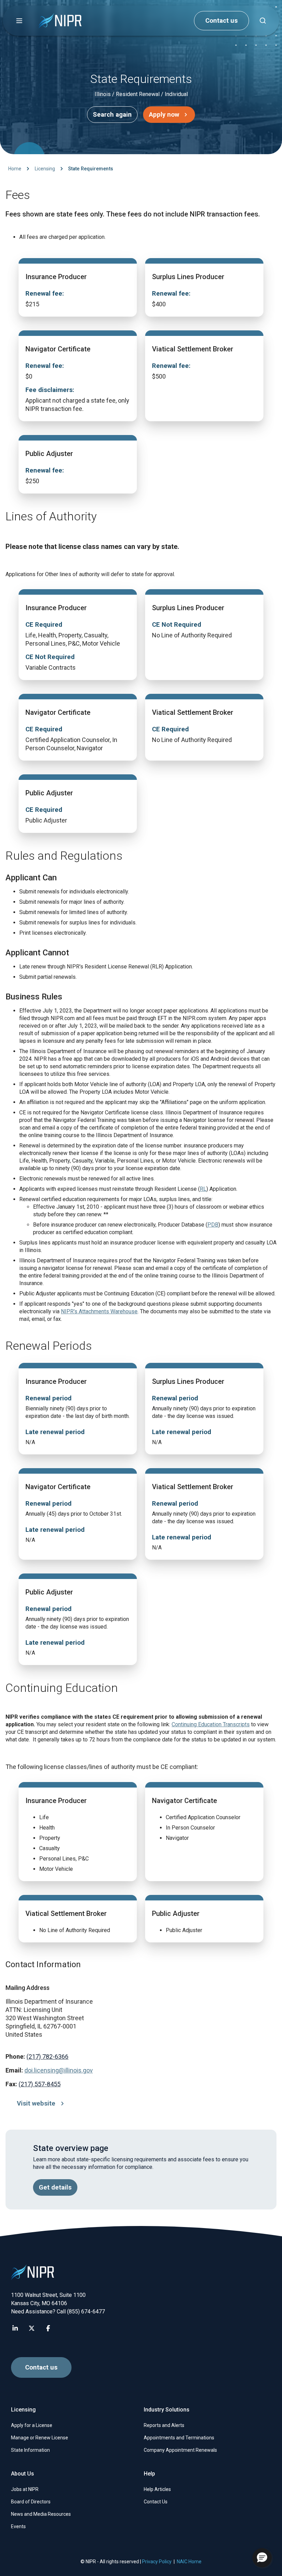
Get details (55, 2187)
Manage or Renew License (40, 2438)
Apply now (164, 115)
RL (203, 1189)
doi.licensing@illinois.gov (59, 2070)
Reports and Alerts (164, 2425)
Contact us (221, 21)
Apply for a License (32, 2425)
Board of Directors (31, 2502)
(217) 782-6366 (47, 2056)
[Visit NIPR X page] (32, 2328)
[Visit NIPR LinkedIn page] (15, 2328)
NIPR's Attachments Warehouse (99, 1311)
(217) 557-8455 (40, 2084)
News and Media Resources (41, 2514)
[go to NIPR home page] (60, 21)
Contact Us (156, 2502)
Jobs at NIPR (25, 2489)
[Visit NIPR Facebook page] (48, 2328)
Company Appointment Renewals (180, 2450)
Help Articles (157, 2489)
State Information (30, 2450)
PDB (213, 1225)
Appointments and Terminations (179, 2438)
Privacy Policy (157, 2562)
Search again (112, 115)
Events (18, 2526)
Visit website (36, 2103)
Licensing (45, 169)
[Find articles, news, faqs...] (263, 21)
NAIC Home (189, 2562)
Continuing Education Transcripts (211, 1724)
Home (15, 169)
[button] (19, 21)
